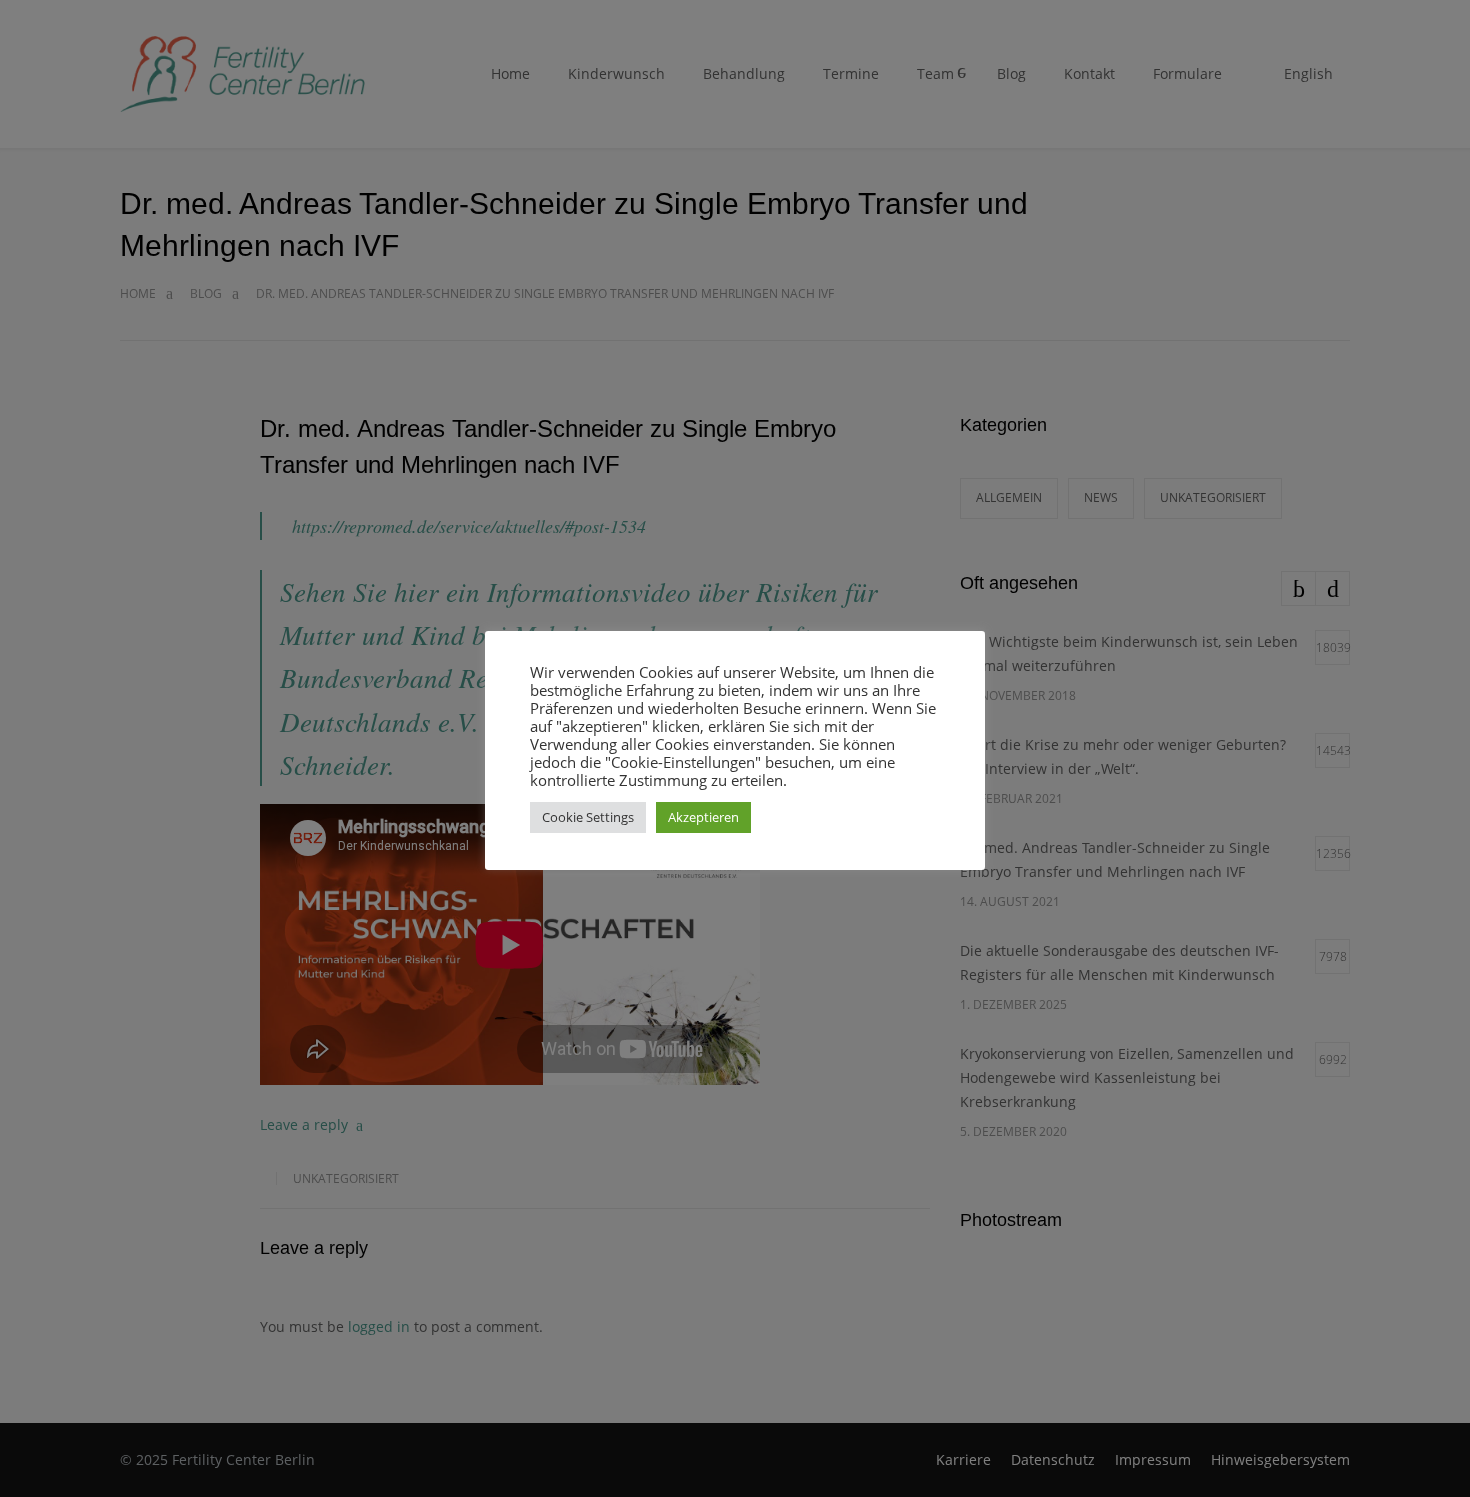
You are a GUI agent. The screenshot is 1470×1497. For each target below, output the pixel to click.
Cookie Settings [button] (588, 817)
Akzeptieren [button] (703, 817)
